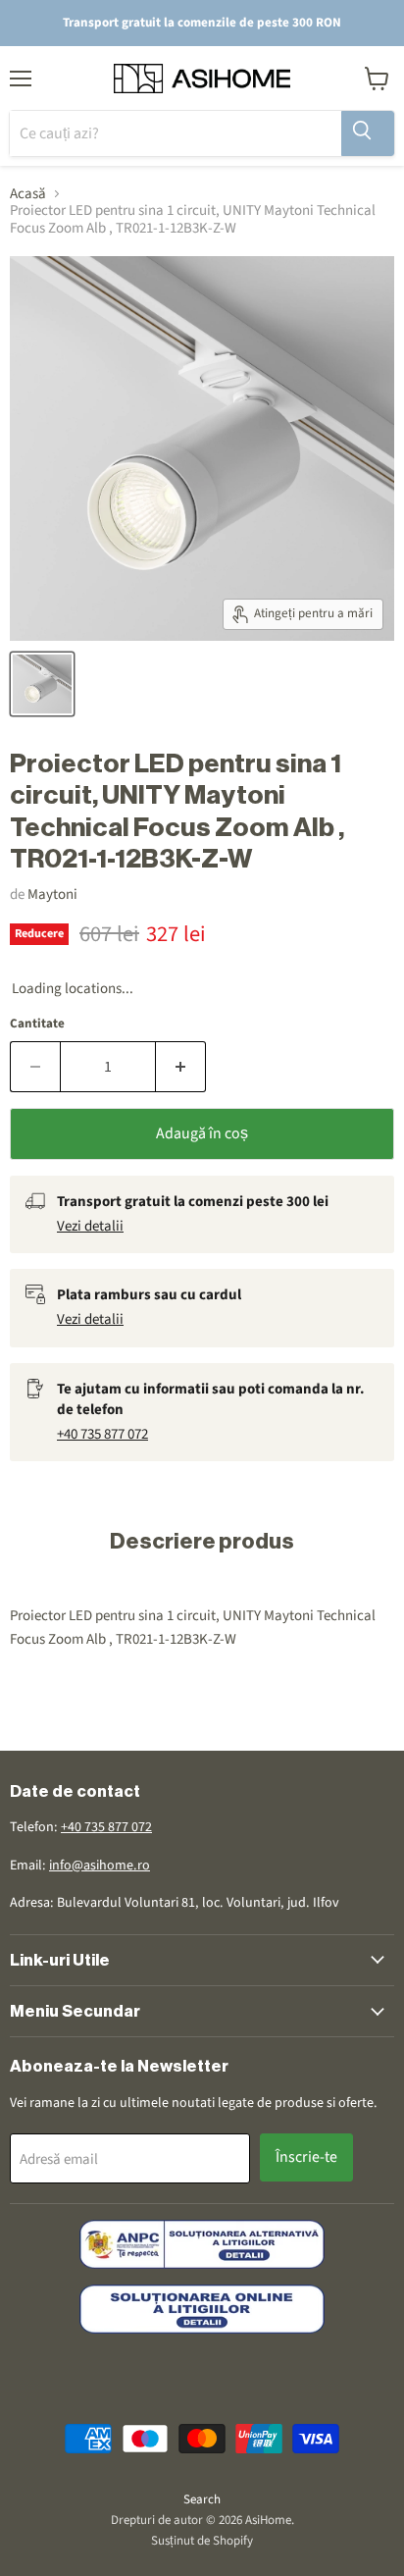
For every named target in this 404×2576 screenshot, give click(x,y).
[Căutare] (368, 133)
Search (202, 2499)
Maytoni (52, 894)
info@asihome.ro (100, 1866)
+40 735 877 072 (102, 1434)
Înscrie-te (306, 2157)
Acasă (28, 194)
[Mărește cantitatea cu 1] (181, 1067)
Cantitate (37, 1024)
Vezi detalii (90, 1226)
